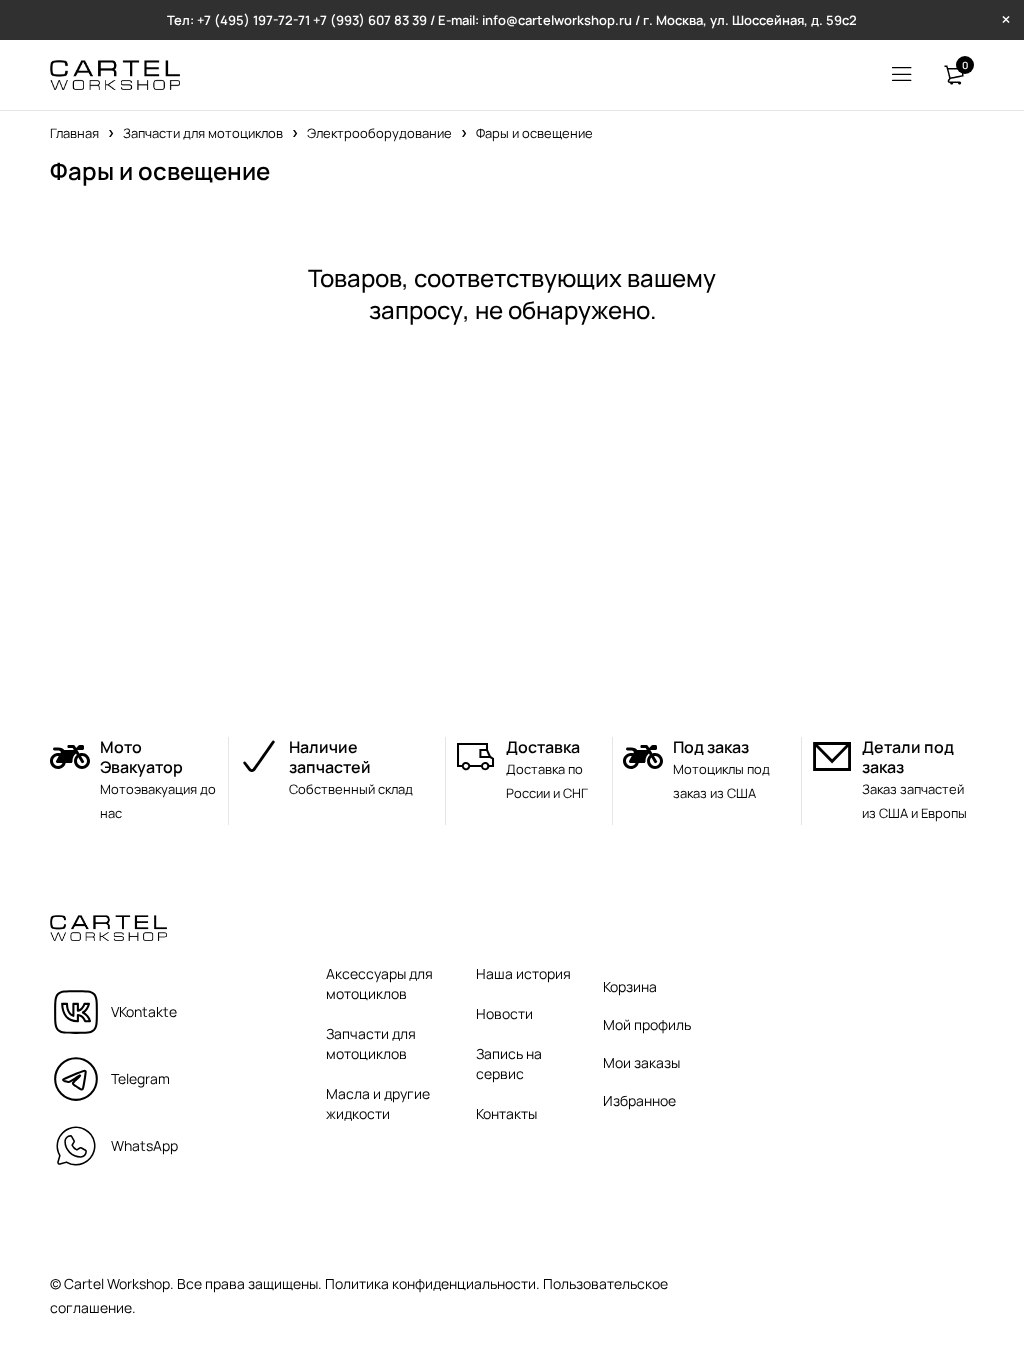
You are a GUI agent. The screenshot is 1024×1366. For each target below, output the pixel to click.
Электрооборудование (379, 133)
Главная (74, 133)
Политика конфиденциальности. (432, 1283)
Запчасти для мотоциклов (203, 133)
